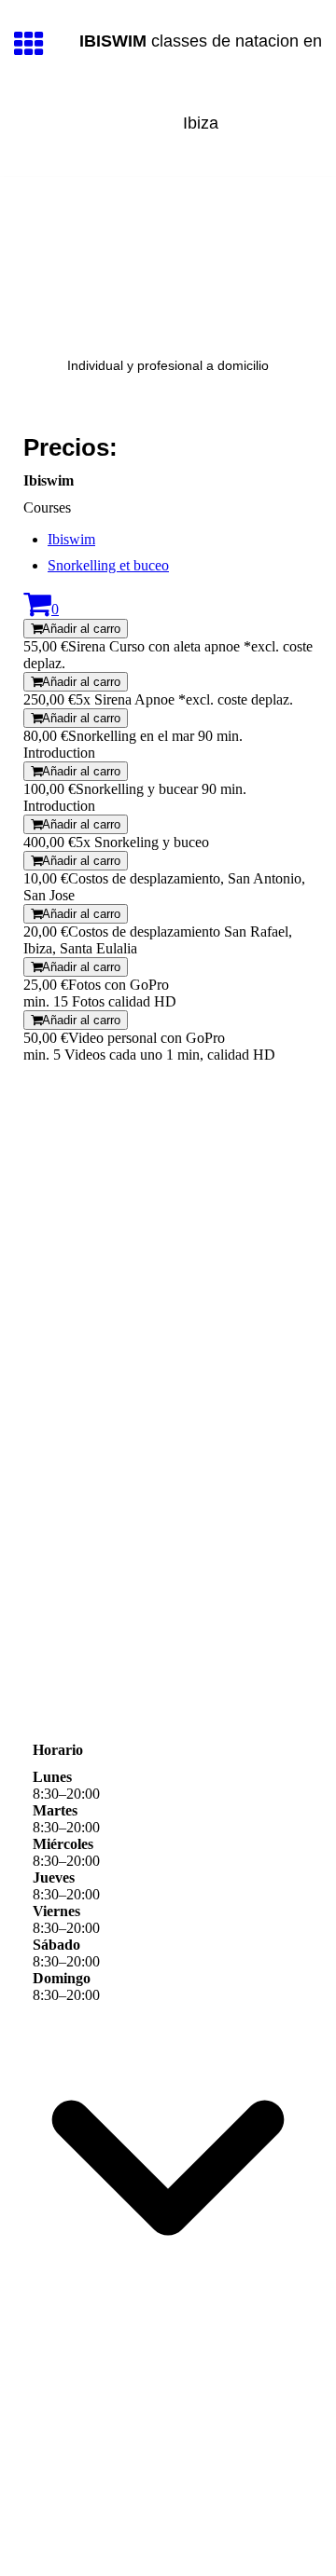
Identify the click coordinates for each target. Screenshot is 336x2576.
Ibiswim (71, 539)
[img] (168, 255)
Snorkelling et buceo (108, 565)
